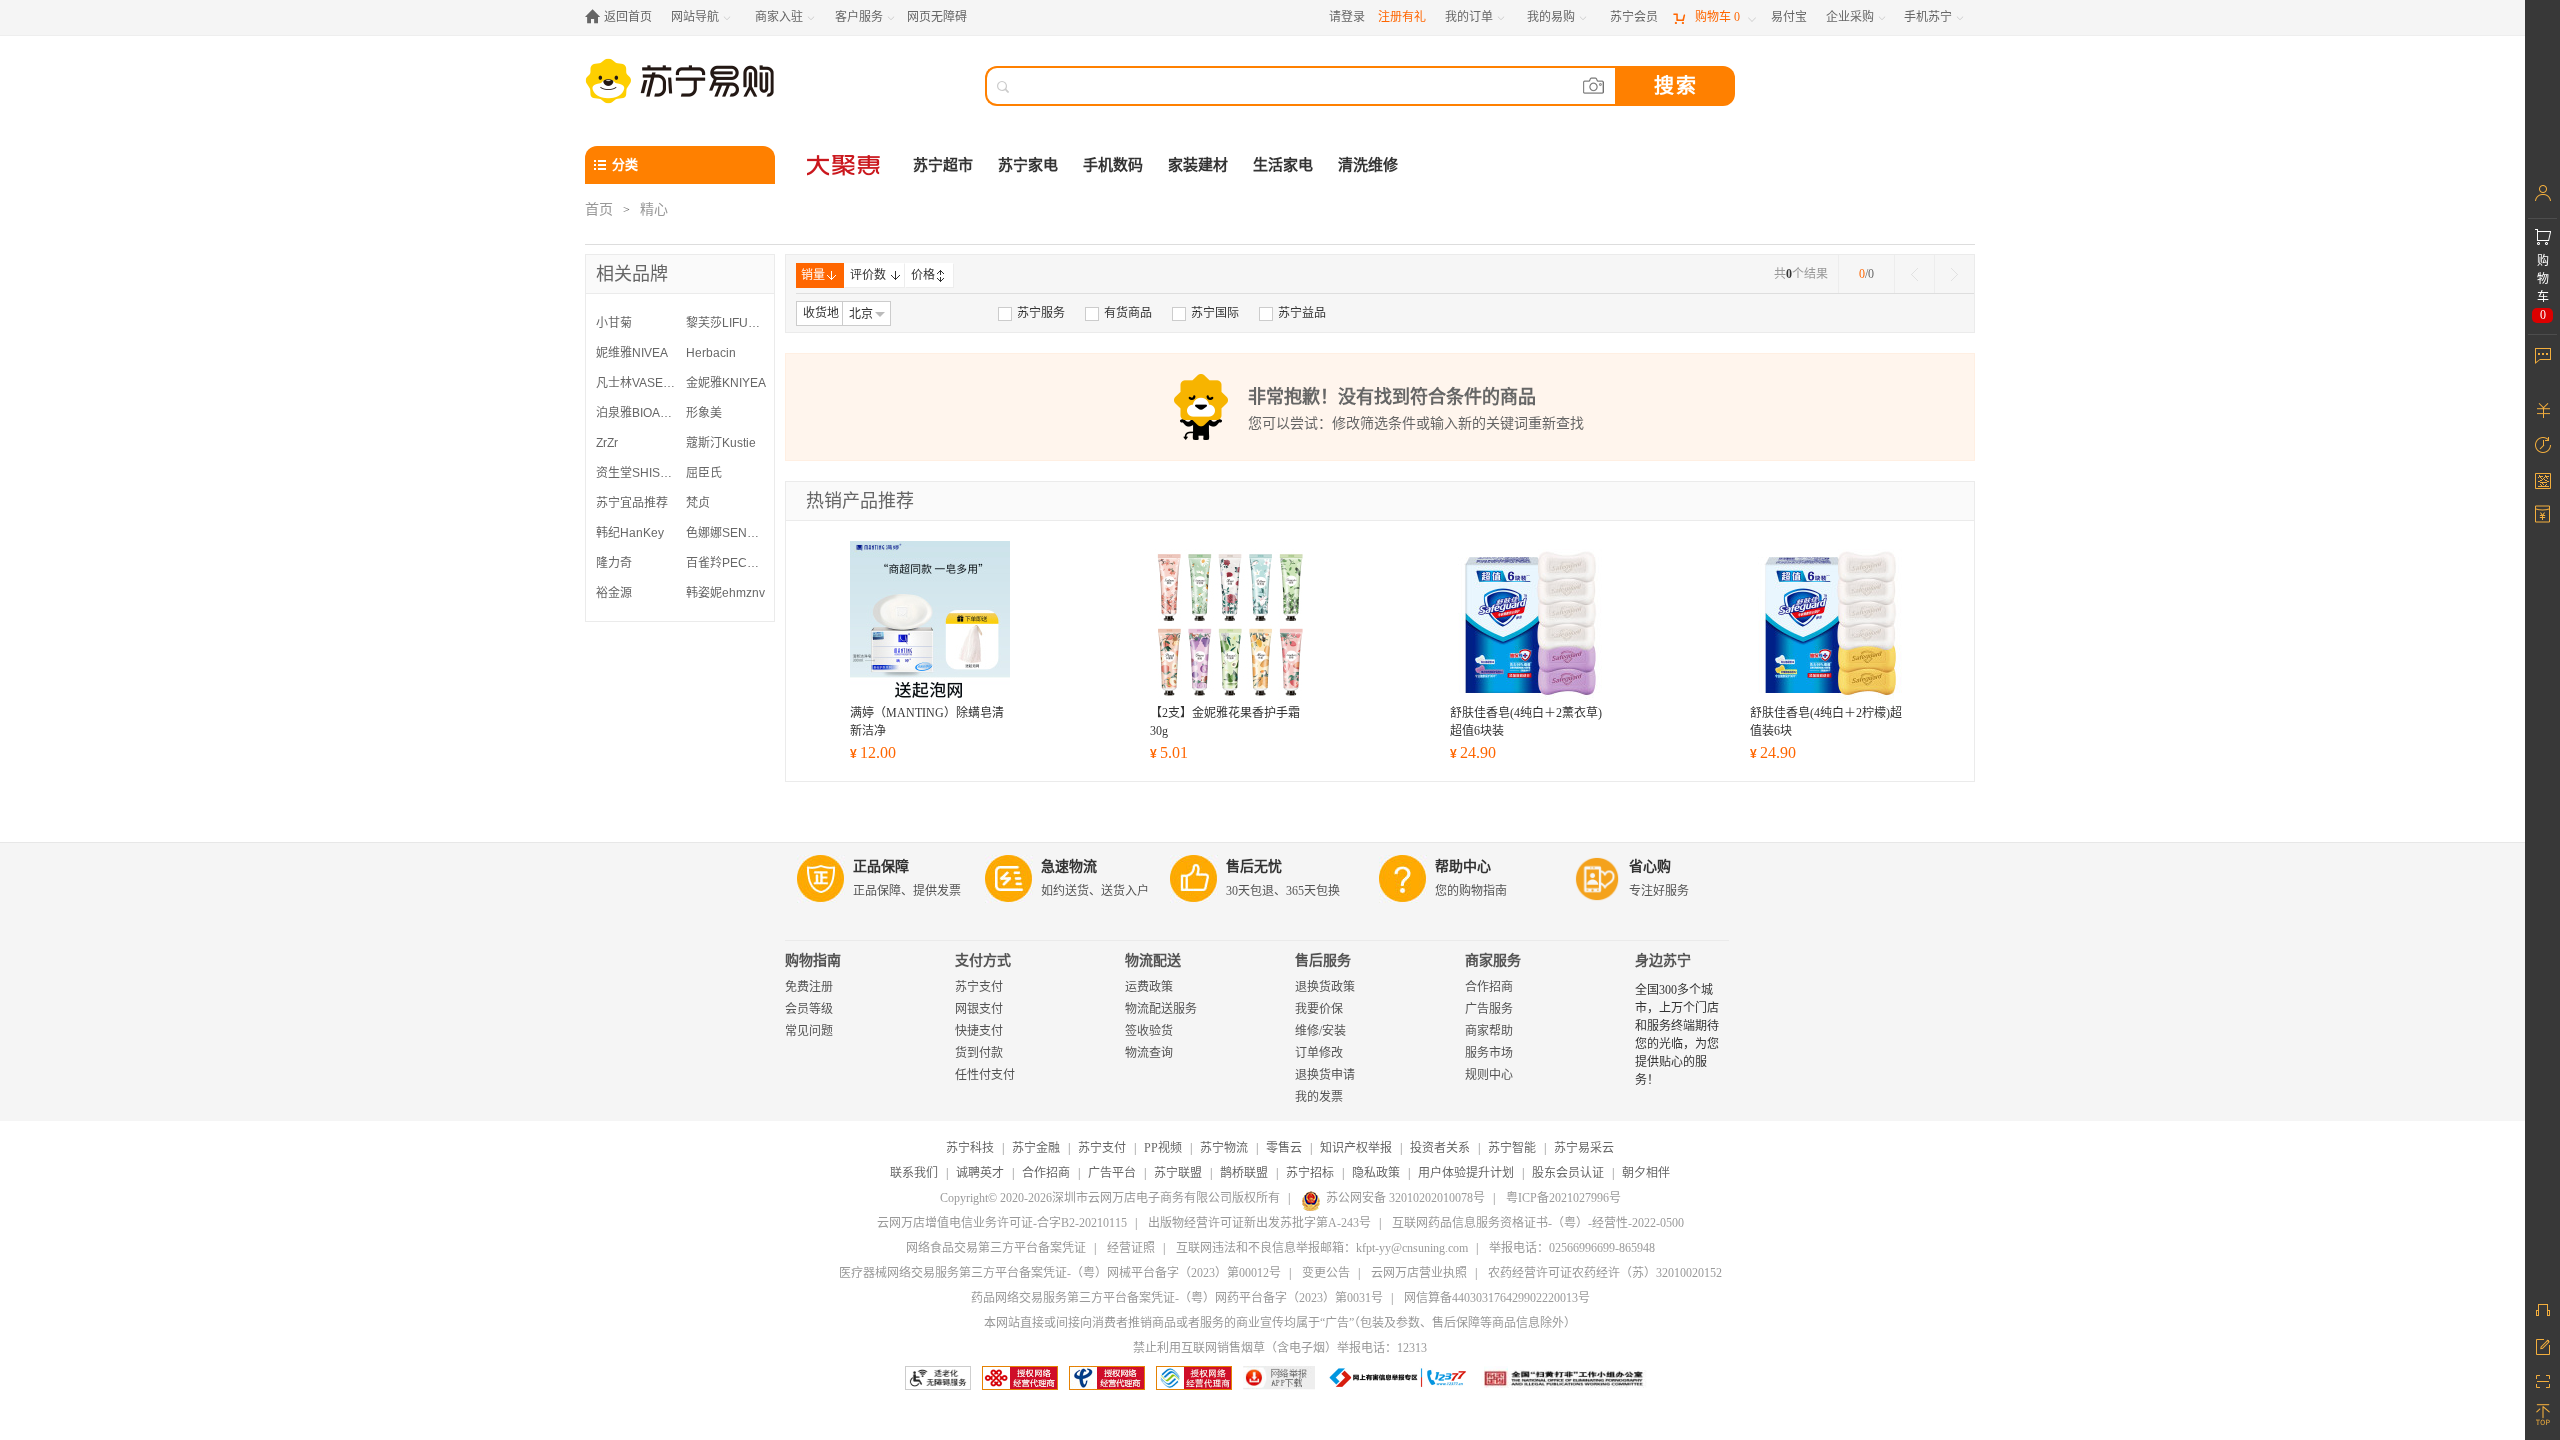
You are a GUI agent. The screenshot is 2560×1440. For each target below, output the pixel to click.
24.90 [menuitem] (1473, 752)
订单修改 (1319, 1053)
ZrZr (607, 443)
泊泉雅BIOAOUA (636, 413)
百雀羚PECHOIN (726, 563)
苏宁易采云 (1584, 1148)
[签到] (2542, 480)
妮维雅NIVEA (632, 353)
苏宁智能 (1512, 1148)
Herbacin (711, 353)
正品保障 (881, 866)
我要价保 (1319, 1009)
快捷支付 (979, 1031)
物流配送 (1153, 960)
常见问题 (809, 1031)
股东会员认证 (1568, 1173)
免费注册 (809, 987)
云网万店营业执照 (1419, 1273)
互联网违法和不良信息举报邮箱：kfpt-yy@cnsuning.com (1322, 1248)
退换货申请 (1325, 1075)
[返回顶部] (2542, 1415)
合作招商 (1489, 987)
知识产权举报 (1356, 1148)
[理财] (2542, 410)
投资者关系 (1440, 1148)
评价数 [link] (868, 275)
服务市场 (1489, 1053)
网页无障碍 (937, 17)
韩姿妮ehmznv (725, 593)
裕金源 (614, 593)
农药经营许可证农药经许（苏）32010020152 (1605, 1273)
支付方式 (983, 960)
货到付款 (979, 1053)
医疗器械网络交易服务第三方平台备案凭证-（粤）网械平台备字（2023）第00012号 (1060, 1273)
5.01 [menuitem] (1169, 752)
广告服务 (1489, 1009)
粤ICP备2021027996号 (1563, 1198)
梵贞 (698, 503)
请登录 (1347, 17)
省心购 (1650, 866)
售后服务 (1323, 960)
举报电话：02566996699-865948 (1572, 1248)
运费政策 (1149, 987)
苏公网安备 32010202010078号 (1405, 1198)
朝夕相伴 (1646, 1173)
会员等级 (809, 1009)
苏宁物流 (1224, 1148)
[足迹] (2542, 445)
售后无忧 (1254, 866)
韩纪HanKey (630, 533)
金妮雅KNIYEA (726, 383)
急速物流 (1069, 866)
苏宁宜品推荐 (632, 503)
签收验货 (1149, 1031)
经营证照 (1131, 1248)
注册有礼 (1402, 17)
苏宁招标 (1310, 1173)
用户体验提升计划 (1466, 1173)
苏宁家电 (1028, 165)
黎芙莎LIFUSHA (726, 323)
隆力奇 (614, 563)
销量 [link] (813, 275)
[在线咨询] (2542, 1310)
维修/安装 (1320, 1031)
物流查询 (1149, 1053)
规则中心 (1489, 1075)
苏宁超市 (943, 165)
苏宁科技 (970, 1148)
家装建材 (1198, 165)
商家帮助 (1489, 1031)
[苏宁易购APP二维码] (2542, 1380)
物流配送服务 (1161, 1009)
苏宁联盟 (1178, 1173)
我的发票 (1319, 1097)
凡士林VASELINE (636, 383)
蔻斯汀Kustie (721, 443)
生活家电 (1283, 165)
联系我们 (914, 1173)
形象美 (704, 413)
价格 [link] (923, 275)
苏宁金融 (1036, 1148)
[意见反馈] (2542, 1345)
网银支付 (979, 1009)
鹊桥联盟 (1244, 1173)
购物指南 (813, 960)
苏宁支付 (979, 987)
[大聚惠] (845, 165)
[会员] (2542, 193)
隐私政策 (1376, 1173)
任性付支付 (985, 1075)
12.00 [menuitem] (873, 752)
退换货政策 (1325, 987)
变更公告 (1326, 1273)
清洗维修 (1368, 165)
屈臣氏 (704, 473)
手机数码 (1113, 165)
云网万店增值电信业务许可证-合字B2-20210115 (1002, 1223)
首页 (599, 209)
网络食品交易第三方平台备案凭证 (996, 1248)
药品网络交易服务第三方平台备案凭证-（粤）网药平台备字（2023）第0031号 (1177, 1298)
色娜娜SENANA (726, 533)
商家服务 (1493, 960)
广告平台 (1112, 1173)
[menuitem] (1031, 313)
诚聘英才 (980, 1173)
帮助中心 (1463, 866)
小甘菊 (614, 323)
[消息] (2542, 355)
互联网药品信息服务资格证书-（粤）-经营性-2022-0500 (1538, 1223)
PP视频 (1163, 1148)
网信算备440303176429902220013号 (1497, 1298)
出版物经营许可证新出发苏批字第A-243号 (1259, 1223)
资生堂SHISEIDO (636, 473)
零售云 (1284, 1148)
